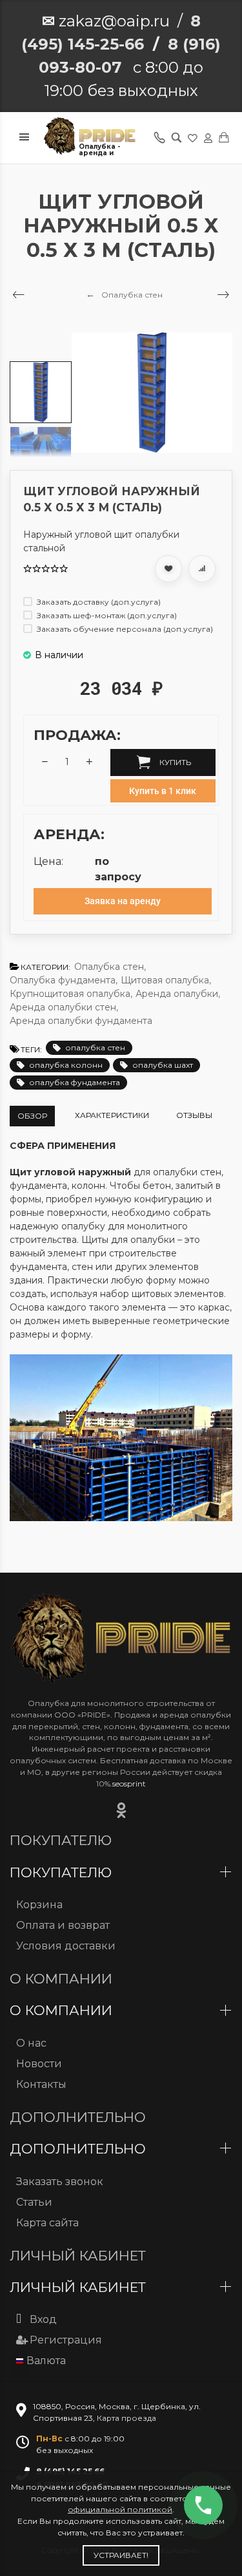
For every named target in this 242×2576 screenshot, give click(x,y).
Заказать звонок (60, 2182)
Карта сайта (47, 2223)
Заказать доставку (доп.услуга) (98, 602)
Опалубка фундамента (64, 980)
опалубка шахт (163, 1065)
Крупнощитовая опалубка (71, 994)
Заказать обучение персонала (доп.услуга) (124, 629)
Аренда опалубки (178, 994)
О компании (63, 2010)
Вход (43, 2319)
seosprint (129, 1784)
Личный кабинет (80, 2287)
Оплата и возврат (63, 1925)
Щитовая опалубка (166, 980)
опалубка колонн (66, 1065)
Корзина (39, 1905)
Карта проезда (126, 2418)
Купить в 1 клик (163, 791)
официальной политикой (120, 2509)
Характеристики (112, 1115)
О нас (31, 2043)
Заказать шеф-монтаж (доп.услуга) (106, 615)
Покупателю (63, 1872)
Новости (39, 2064)
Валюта (46, 2361)
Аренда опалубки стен (64, 1007)
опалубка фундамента (75, 1082)
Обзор (32, 1116)
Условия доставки (66, 1946)
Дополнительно (80, 2149)
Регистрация (66, 2340)
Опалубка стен (110, 967)
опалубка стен (95, 1047)
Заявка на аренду (123, 901)
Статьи (34, 2202)
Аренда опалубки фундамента (81, 1021)
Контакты (41, 2084)
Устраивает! (121, 2555)
